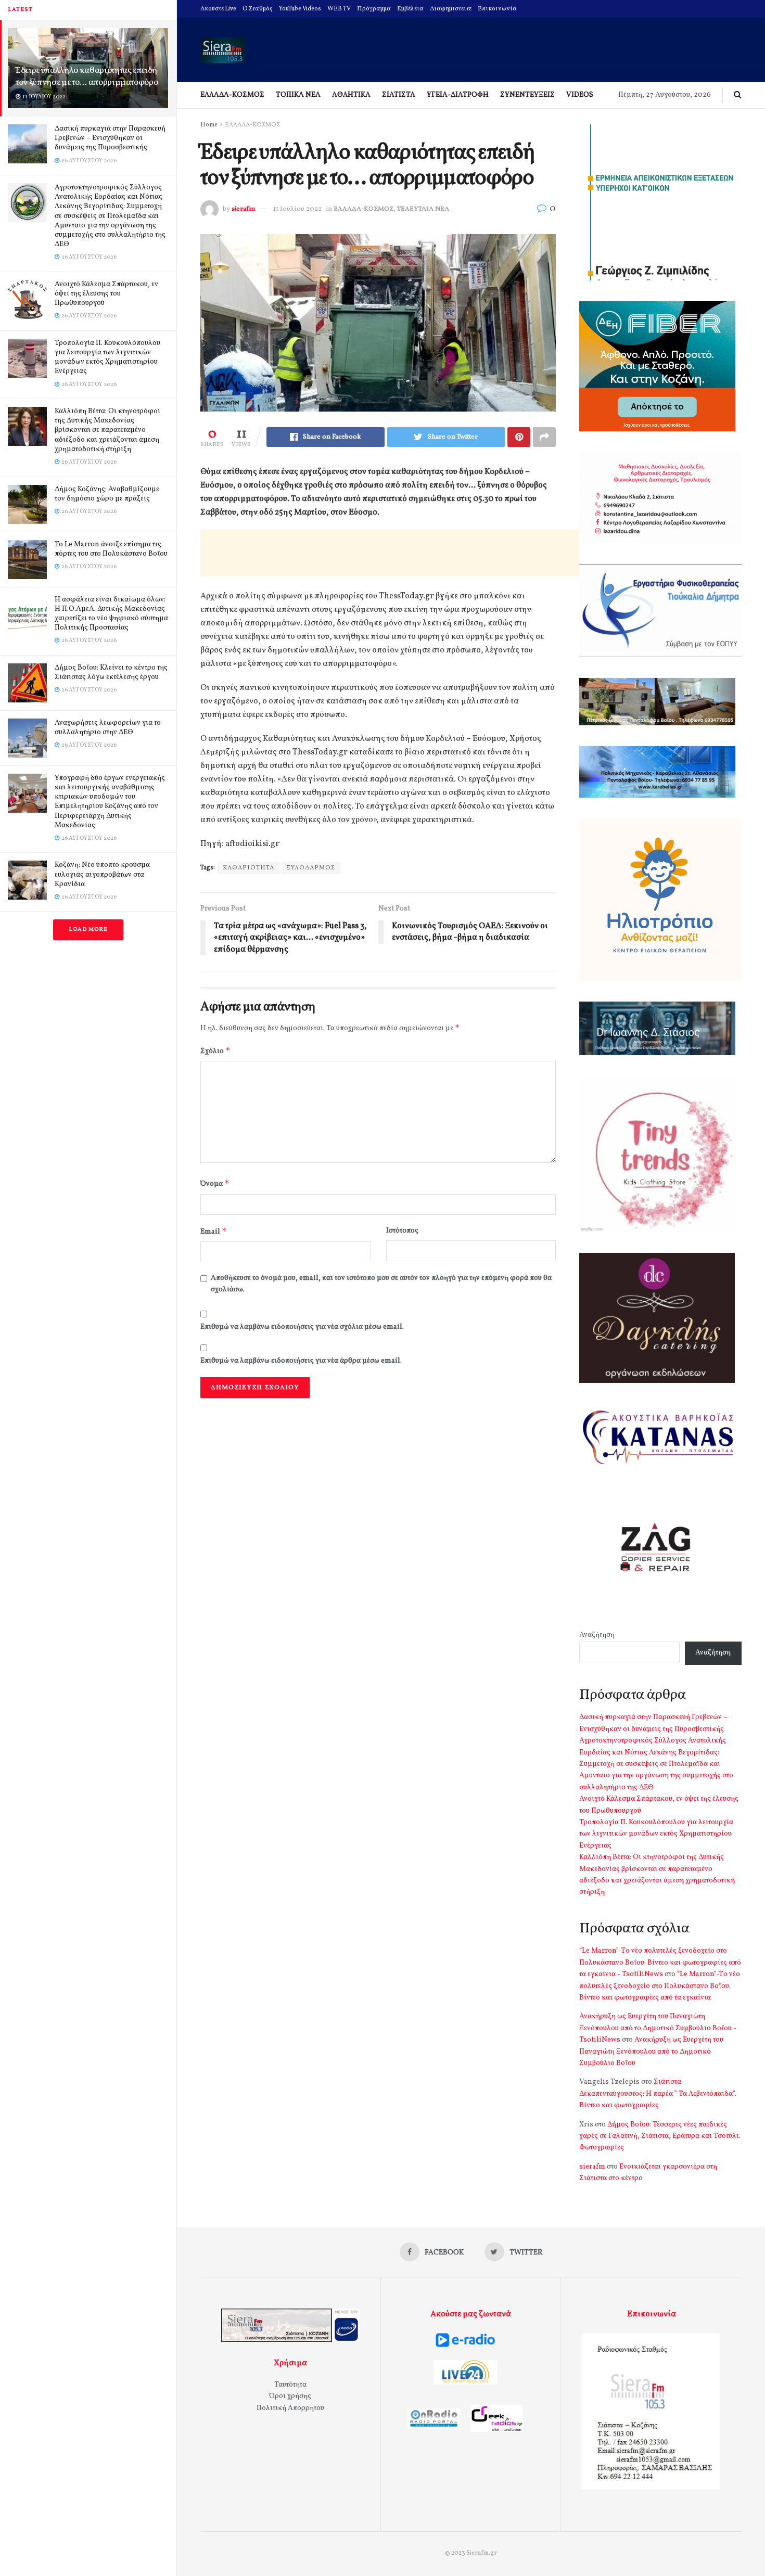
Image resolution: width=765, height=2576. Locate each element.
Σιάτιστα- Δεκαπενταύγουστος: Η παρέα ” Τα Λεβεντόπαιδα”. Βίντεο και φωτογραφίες (658, 2094)
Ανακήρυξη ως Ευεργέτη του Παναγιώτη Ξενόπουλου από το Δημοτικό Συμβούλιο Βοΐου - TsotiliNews (658, 2028)
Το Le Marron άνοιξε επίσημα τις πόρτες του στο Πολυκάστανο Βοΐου (111, 549)
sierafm (243, 209)
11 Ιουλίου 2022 (297, 209)
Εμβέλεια (410, 9)
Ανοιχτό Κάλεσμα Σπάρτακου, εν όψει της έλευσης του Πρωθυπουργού (106, 294)
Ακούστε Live (218, 9)
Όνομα (215, 1183)
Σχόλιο (215, 1051)
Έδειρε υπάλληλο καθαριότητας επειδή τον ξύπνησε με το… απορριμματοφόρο (87, 76)
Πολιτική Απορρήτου (290, 2408)
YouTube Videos (300, 9)
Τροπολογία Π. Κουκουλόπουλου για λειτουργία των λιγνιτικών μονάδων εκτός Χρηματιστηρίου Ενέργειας (107, 357)
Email (214, 1231)
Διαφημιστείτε (451, 9)
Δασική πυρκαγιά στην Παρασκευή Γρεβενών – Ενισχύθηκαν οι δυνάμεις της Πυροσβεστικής (110, 138)
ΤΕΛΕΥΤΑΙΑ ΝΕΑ (423, 209)
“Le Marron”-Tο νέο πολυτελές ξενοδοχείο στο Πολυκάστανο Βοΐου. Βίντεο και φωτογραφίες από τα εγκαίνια (660, 1986)
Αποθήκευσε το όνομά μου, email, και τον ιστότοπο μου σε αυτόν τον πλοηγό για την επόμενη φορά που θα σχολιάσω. (381, 1284)
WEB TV (339, 9)
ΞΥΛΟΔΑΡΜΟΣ (311, 868)
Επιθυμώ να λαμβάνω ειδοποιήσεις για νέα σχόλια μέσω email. (302, 1327)
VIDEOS (580, 95)
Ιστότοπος (402, 1231)
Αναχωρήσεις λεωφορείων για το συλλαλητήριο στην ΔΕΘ (108, 728)
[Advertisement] (390, 553)
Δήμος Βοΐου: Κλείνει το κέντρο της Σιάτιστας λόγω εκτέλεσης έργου (111, 672)
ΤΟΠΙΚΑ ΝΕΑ (298, 95)
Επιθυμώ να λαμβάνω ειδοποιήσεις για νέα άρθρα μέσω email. (301, 1361)
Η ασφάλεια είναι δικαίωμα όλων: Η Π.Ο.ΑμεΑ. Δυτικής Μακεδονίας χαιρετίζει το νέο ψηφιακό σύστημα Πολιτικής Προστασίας (111, 614)
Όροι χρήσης (290, 2396)
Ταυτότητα (290, 2385)
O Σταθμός (258, 9)
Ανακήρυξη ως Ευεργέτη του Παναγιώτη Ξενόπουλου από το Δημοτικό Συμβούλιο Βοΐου (651, 2052)
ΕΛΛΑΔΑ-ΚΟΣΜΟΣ (232, 95)
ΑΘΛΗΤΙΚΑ (351, 95)
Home (209, 125)
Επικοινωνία (497, 9)
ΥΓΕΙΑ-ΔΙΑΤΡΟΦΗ (458, 95)
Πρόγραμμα (374, 9)
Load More (88, 930)
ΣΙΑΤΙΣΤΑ (399, 95)
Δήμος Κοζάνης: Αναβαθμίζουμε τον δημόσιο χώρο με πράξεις (107, 494)
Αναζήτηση (597, 1635)
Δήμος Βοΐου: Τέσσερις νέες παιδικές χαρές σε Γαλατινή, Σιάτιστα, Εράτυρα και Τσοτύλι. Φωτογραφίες (660, 2136)
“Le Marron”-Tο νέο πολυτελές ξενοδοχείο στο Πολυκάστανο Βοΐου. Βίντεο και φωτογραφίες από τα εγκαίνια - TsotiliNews (660, 1963)
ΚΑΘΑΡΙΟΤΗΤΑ (248, 868)
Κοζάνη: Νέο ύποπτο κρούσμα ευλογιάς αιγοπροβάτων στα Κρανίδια (102, 874)
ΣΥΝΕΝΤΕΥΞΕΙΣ (527, 95)
